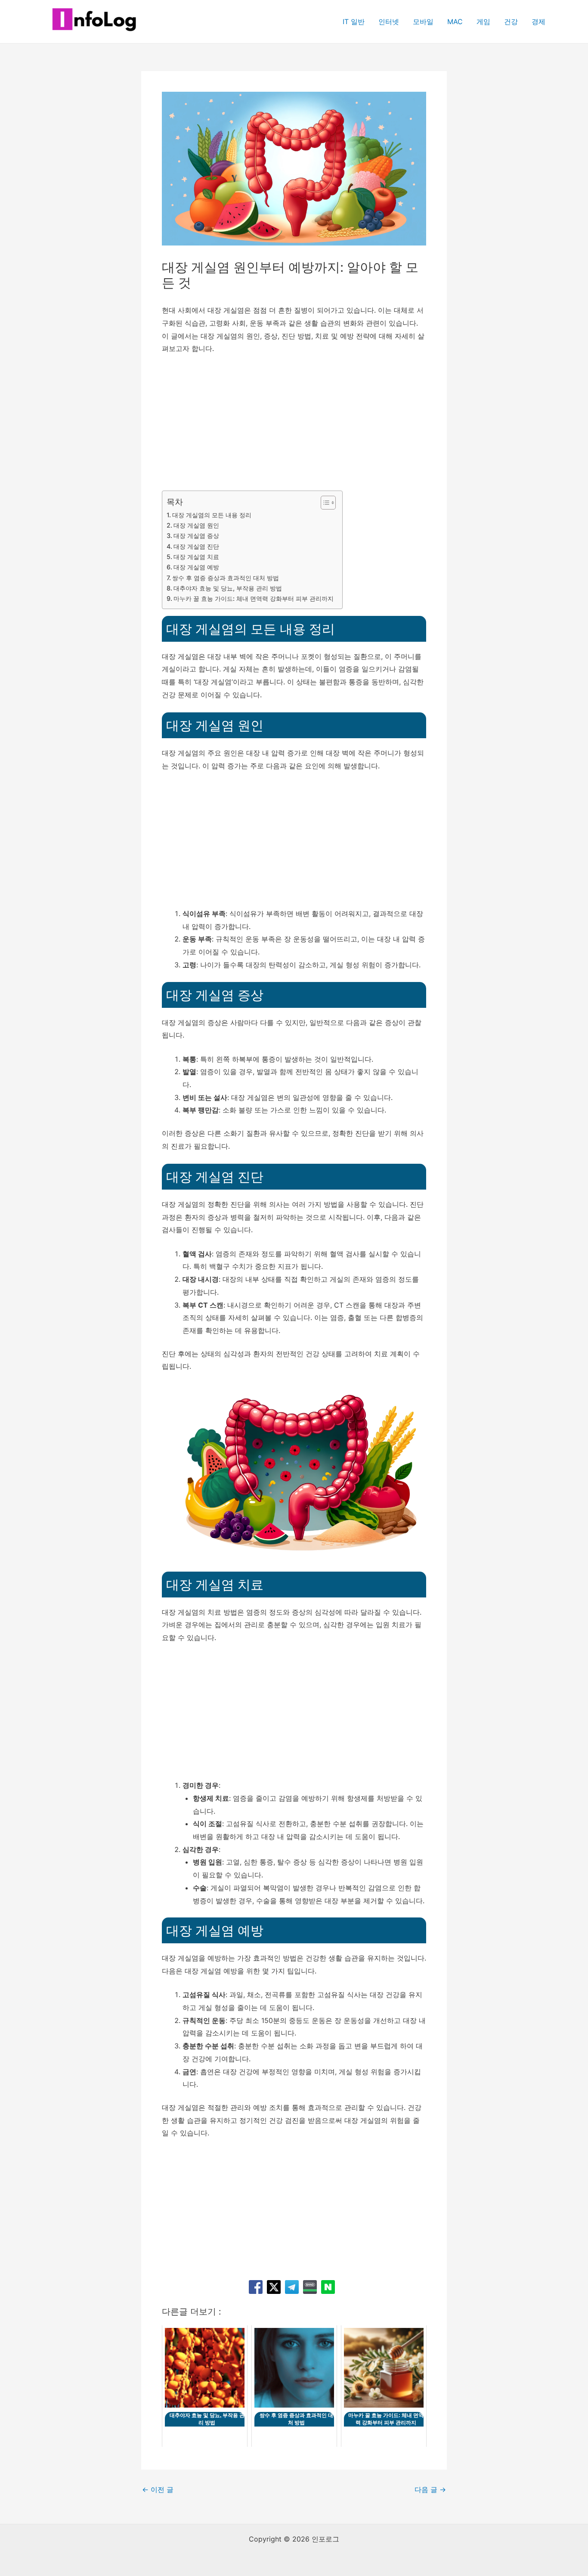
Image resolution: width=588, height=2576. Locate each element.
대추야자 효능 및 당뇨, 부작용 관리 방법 (228, 588)
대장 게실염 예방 (196, 567)
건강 (511, 22)
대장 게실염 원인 (196, 525)
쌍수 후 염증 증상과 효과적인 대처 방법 (226, 578)
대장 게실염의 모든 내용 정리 (212, 515)
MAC (455, 22)
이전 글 (158, 2489)
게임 (483, 22)
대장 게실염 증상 (196, 536)
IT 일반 (354, 22)
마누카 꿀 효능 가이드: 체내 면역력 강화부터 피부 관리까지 (254, 598)
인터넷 (389, 22)
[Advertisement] (294, 427)
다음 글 (430, 2489)
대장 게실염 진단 (196, 546)
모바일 (423, 22)
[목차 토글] (324, 503)
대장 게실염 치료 (196, 557)
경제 (538, 22)
